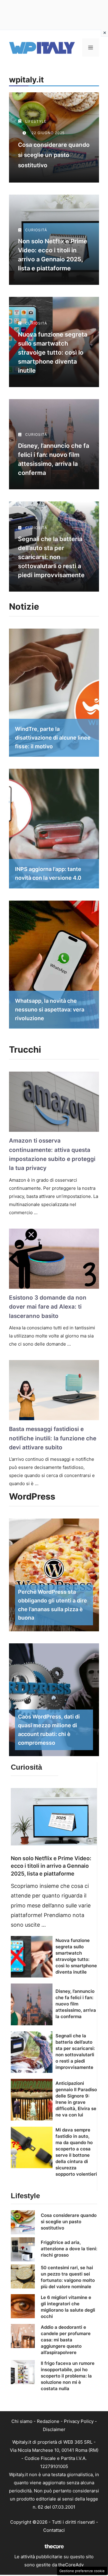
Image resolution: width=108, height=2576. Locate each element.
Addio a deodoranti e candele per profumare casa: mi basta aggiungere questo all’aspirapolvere (66, 2340)
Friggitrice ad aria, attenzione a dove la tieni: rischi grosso (69, 2249)
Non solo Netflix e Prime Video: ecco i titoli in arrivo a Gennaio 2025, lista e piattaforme (51, 1866)
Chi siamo (22, 2421)
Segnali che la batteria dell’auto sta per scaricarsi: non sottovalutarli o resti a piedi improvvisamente (51, 557)
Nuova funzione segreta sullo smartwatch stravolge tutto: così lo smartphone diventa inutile (53, 352)
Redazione (48, 2421)
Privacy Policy (79, 2421)
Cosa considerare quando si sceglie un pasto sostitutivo (54, 155)
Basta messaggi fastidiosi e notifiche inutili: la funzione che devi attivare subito (53, 1438)
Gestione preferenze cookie (82, 2571)
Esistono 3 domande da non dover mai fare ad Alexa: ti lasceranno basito (48, 1307)
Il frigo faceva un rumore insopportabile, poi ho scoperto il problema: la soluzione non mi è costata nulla (68, 2376)
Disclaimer (54, 2429)
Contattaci (54, 2530)
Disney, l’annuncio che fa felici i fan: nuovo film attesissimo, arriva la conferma (76, 2004)
